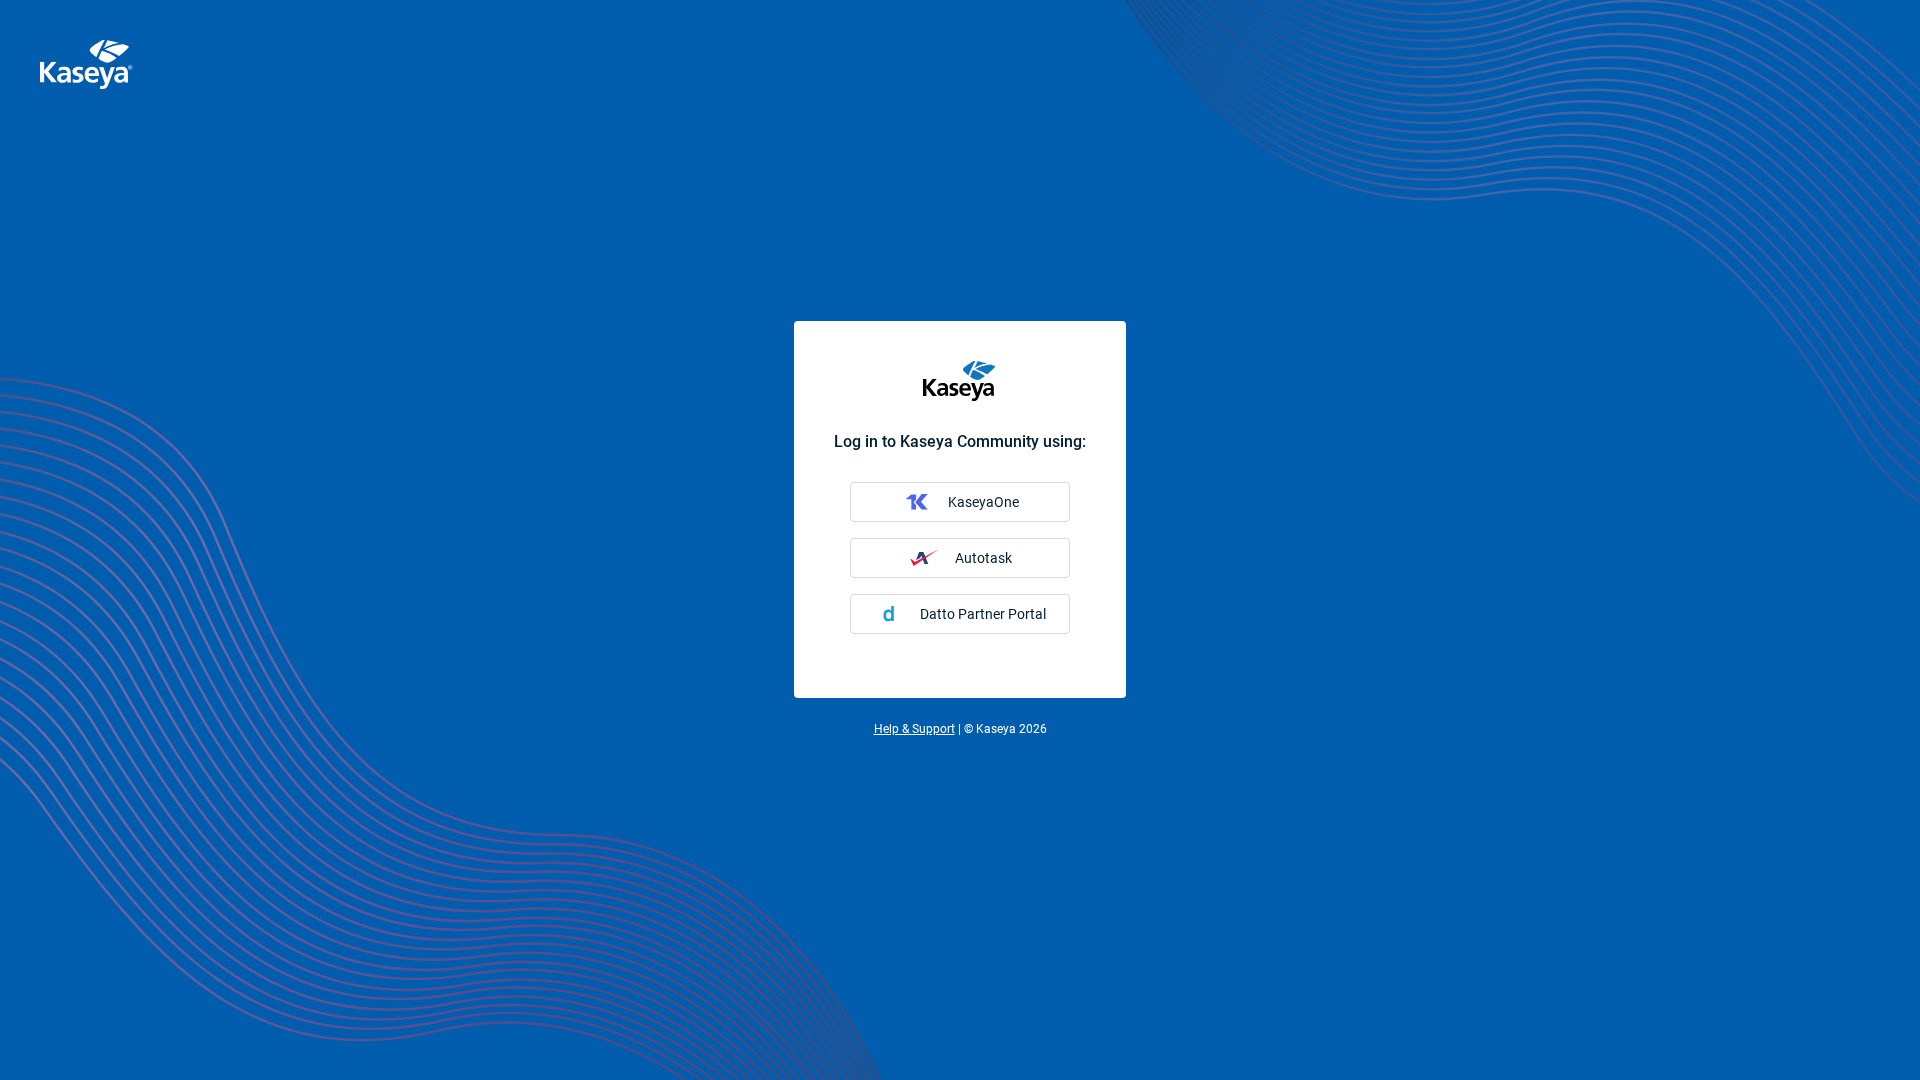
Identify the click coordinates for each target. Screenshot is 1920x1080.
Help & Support (914, 729)
